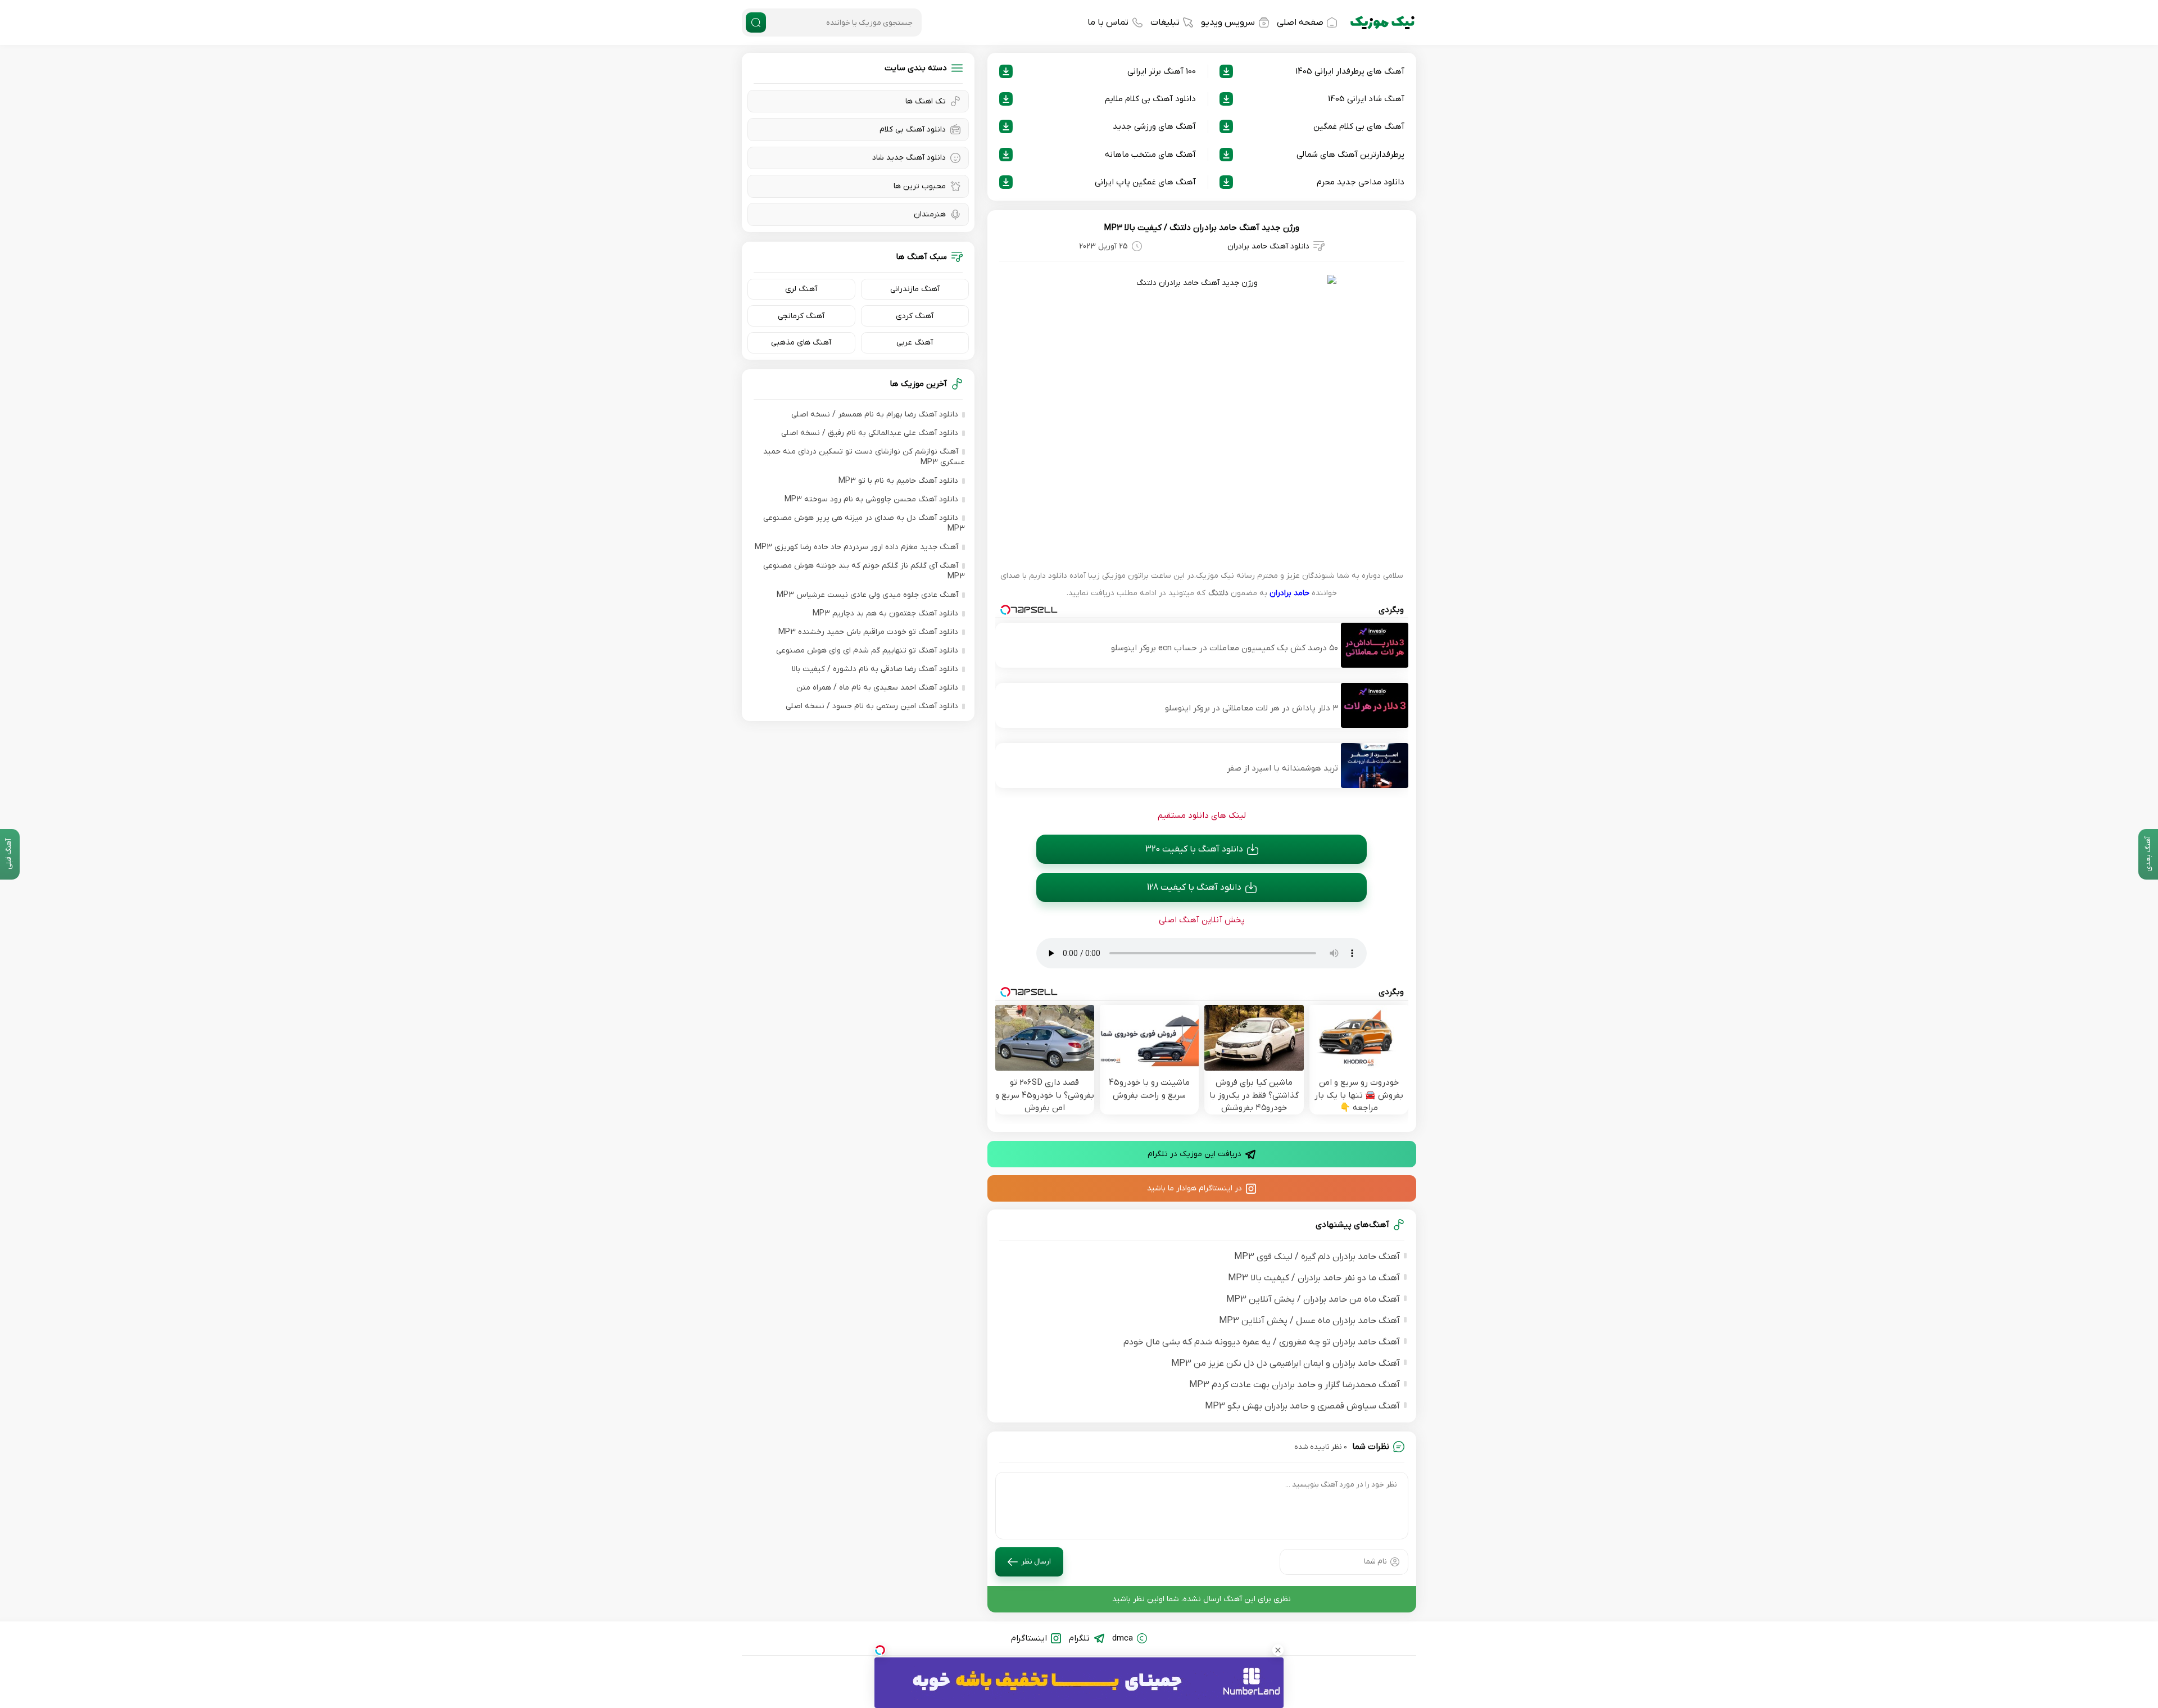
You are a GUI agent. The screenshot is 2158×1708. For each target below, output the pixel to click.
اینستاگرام (1029, 1638)
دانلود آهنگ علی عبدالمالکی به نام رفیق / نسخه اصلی (870, 433)
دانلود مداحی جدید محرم (1361, 182)
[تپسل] (880, 1650)
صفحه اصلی (1300, 22)
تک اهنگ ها (926, 101)
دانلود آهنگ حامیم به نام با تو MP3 (898, 481)
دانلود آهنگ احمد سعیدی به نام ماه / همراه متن (877, 688)
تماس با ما (1108, 22)
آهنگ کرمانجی (801, 316)
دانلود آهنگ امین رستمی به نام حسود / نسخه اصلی (872, 706)
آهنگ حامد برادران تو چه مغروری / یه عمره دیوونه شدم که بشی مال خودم (1262, 1342)
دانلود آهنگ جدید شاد (909, 158)
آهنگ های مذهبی (801, 343)
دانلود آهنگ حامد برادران (1268, 246)
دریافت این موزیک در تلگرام (1194, 1154)
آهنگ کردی (915, 316)
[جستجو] (756, 22)
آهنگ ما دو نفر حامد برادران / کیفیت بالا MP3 (1314, 1278)
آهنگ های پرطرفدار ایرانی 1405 (1350, 71)
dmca (1123, 1638)
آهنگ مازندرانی (915, 289)
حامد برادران (1289, 593)
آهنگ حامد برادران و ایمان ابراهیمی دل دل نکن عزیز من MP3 (1286, 1363)
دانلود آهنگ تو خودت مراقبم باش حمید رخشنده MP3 (868, 632)
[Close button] (1278, 1650)
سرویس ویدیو (1228, 22)
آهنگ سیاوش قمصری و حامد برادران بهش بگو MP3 (1302, 1406)
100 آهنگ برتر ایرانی (1162, 71)
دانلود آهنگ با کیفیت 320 (1194, 849)
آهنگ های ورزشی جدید (1154, 126)
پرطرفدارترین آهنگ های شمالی (1350, 155)
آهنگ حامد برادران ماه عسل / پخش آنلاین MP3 (1309, 1321)
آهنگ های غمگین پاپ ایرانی (1145, 182)
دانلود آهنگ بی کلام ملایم (1150, 99)
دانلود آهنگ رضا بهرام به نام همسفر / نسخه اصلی (875, 414)
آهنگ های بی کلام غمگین (1359, 126)
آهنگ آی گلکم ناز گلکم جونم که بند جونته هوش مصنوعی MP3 (864, 571)
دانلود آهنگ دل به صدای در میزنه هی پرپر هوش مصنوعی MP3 (864, 523)
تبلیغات (1165, 22)
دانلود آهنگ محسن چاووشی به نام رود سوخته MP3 (871, 499)
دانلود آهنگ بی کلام (913, 130)
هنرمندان (930, 214)
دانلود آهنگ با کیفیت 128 (1194, 887)
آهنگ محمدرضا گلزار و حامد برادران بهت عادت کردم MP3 (1295, 1385)
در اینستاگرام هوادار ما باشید (1194, 1188)
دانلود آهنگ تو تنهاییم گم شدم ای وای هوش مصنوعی (867, 651)
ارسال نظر (1036, 1562)
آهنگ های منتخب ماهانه (1150, 155)
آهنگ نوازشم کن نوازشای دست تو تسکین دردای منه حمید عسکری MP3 (864, 457)
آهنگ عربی (915, 343)
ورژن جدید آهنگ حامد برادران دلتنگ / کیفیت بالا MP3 (1202, 228)
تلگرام (1079, 1638)
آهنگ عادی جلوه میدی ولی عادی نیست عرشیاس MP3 (867, 595)
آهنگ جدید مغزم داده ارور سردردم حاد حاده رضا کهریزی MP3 (856, 547)
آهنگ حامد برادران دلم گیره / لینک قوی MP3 (1317, 1257)
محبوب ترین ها (920, 186)
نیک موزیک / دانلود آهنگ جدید (1382, 22)
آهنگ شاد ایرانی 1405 (1366, 99)
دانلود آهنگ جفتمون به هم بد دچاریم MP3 (885, 613)
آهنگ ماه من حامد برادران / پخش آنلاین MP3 (1313, 1299)
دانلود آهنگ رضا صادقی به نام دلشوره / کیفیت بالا (875, 669)
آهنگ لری (801, 289)
